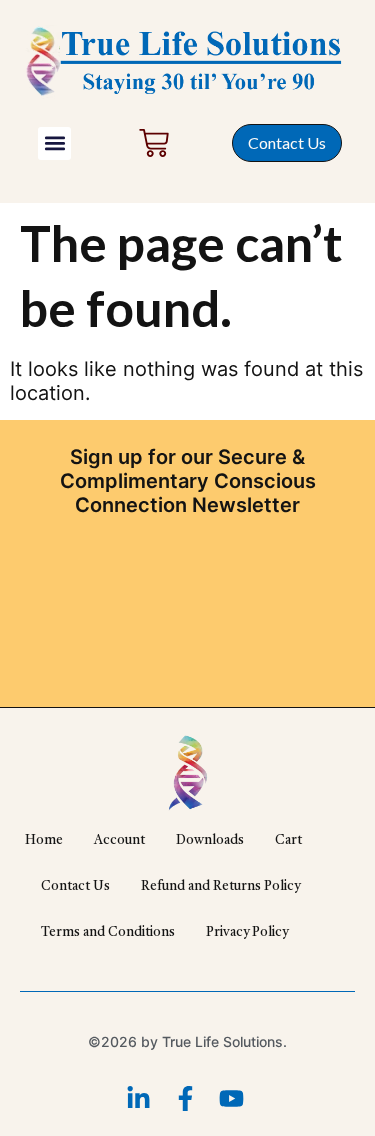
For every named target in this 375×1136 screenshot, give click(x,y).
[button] (54, 143)
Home (44, 840)
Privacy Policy (247, 932)
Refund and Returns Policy (220, 886)
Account (119, 840)
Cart (288, 840)
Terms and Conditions (108, 932)
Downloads (210, 840)
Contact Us (75, 886)
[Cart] (154, 143)
